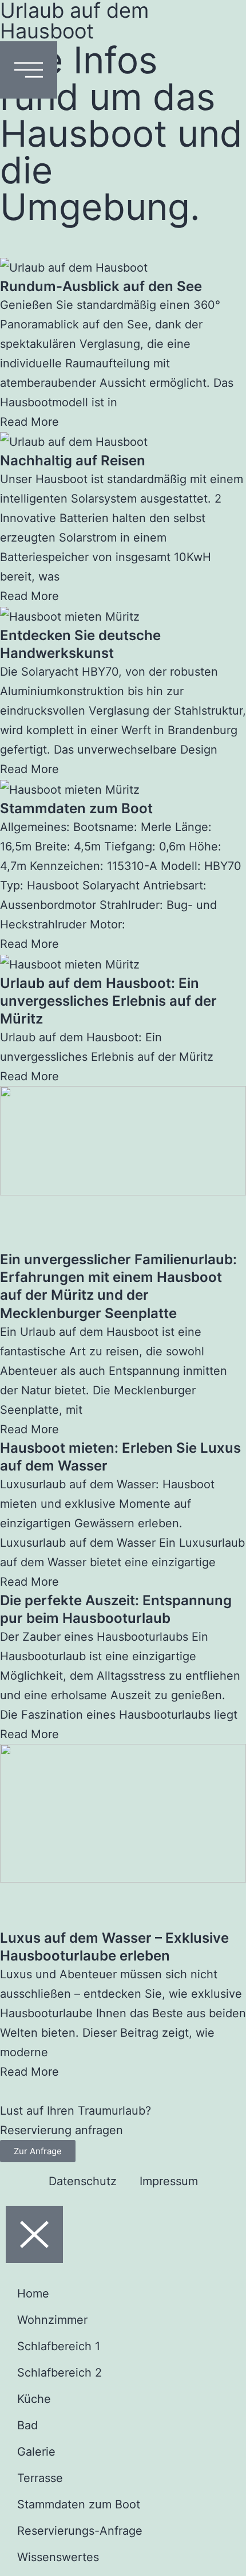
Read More (29, 422)
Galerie (36, 2452)
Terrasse (40, 2478)
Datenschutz (83, 2181)
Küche (34, 2399)
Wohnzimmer (52, 2320)
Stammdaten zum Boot (76, 808)
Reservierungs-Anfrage (80, 2531)
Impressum (169, 2181)
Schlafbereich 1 (59, 2346)
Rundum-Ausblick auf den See (101, 286)
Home (33, 2293)
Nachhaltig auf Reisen (73, 460)
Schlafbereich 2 (59, 2373)
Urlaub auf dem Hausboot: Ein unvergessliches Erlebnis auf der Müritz (108, 1001)
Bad (27, 2425)
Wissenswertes (58, 2557)
